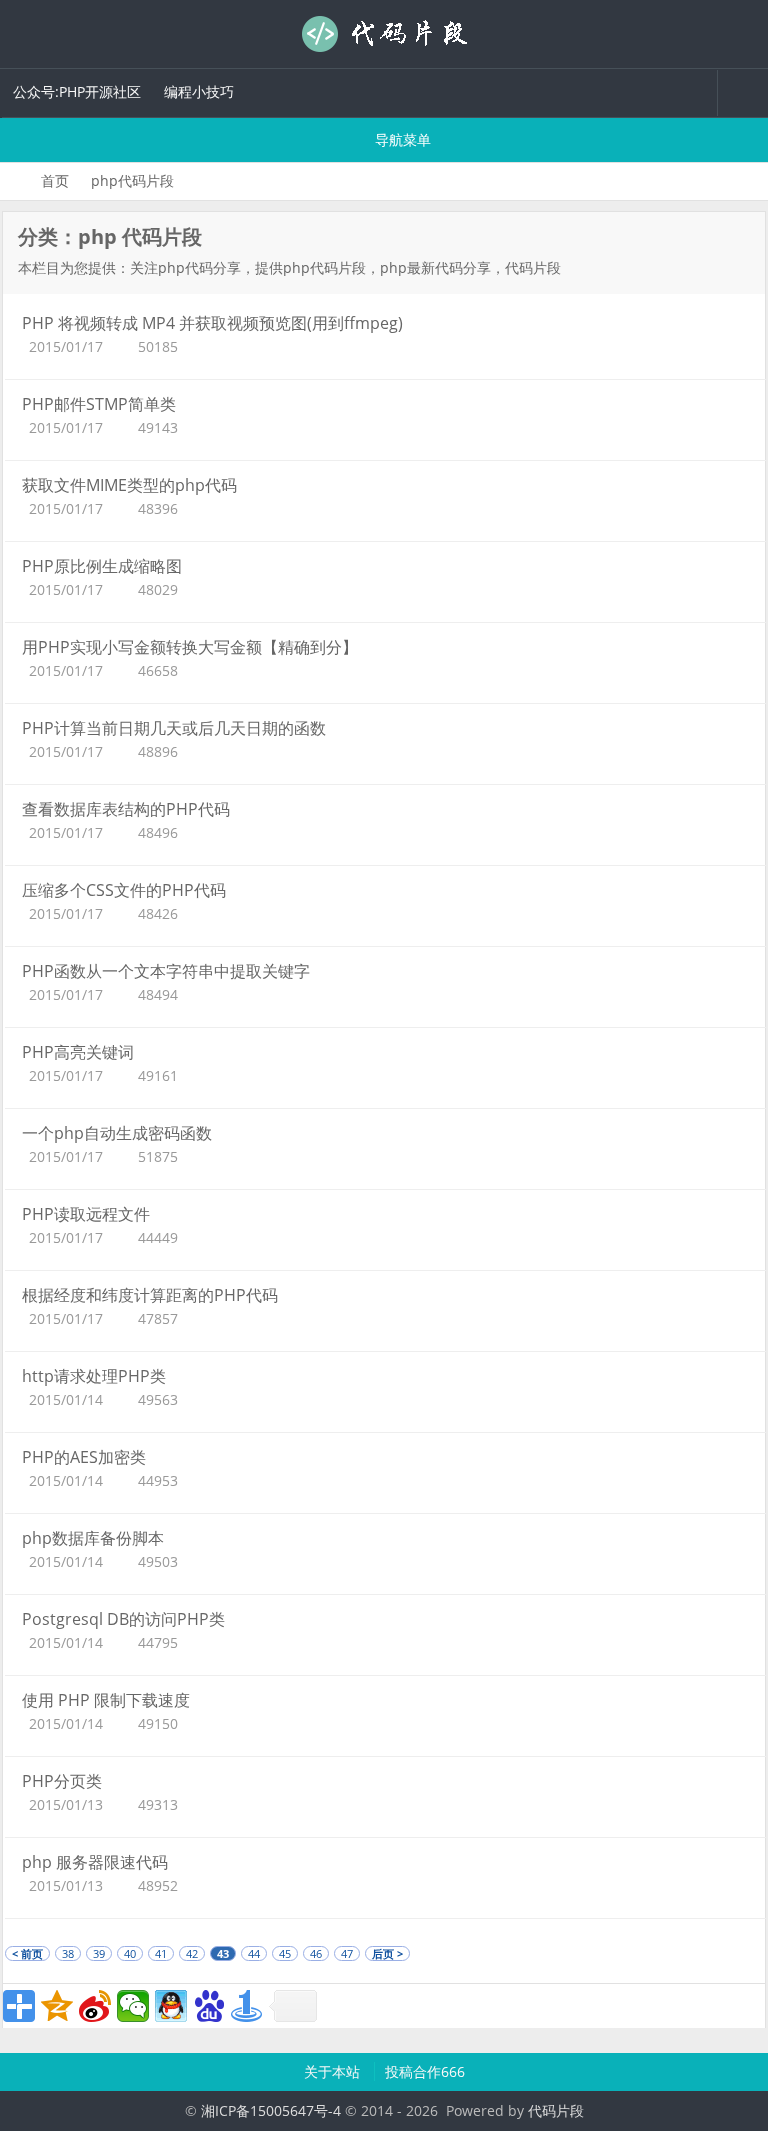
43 (223, 1953)
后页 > (387, 1953)
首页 (55, 180)
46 (316, 1953)
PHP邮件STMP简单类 (99, 404)
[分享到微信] (133, 2006)
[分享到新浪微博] (95, 2006)
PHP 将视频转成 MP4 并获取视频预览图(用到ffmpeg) (212, 323)
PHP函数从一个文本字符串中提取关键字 (166, 971)
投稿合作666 (425, 2071)
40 (130, 1953)
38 (68, 1953)
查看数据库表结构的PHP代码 (126, 809)
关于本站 (334, 2071)
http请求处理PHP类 (94, 1376)
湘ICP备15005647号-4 (271, 2110)
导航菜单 (401, 139)
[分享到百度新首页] (209, 2006)
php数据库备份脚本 (93, 1538)
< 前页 (27, 1953)
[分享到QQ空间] (57, 2006)
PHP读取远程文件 (86, 1214)
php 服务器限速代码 (95, 1862)
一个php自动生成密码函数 (117, 1133)
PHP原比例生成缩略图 (102, 566)
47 (347, 1953)
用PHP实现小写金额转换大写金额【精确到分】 (190, 647)
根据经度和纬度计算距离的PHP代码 (150, 1295)
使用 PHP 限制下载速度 (106, 1700)
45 (285, 1953)
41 (161, 1953)
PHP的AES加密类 (84, 1457)
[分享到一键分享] (247, 2006)
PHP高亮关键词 (78, 1052)
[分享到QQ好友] (171, 2006)
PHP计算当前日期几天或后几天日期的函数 (174, 728)
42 (192, 1953)
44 (254, 1953)
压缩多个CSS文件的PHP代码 (124, 890)
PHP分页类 (62, 1781)
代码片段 (384, 34)
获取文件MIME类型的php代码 (129, 485)
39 (99, 1953)
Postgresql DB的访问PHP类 (123, 1619)
